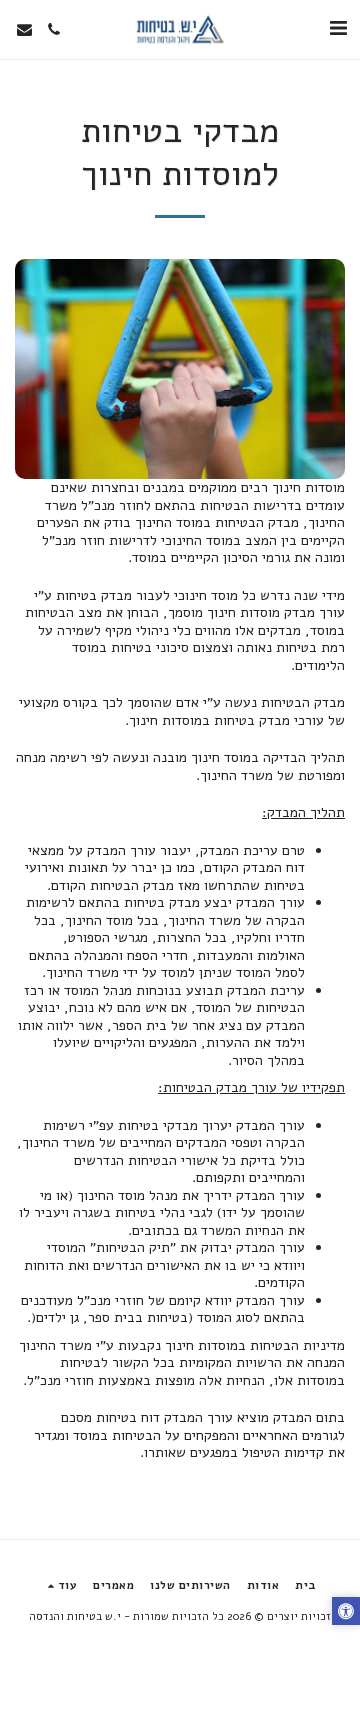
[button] (338, 28)
